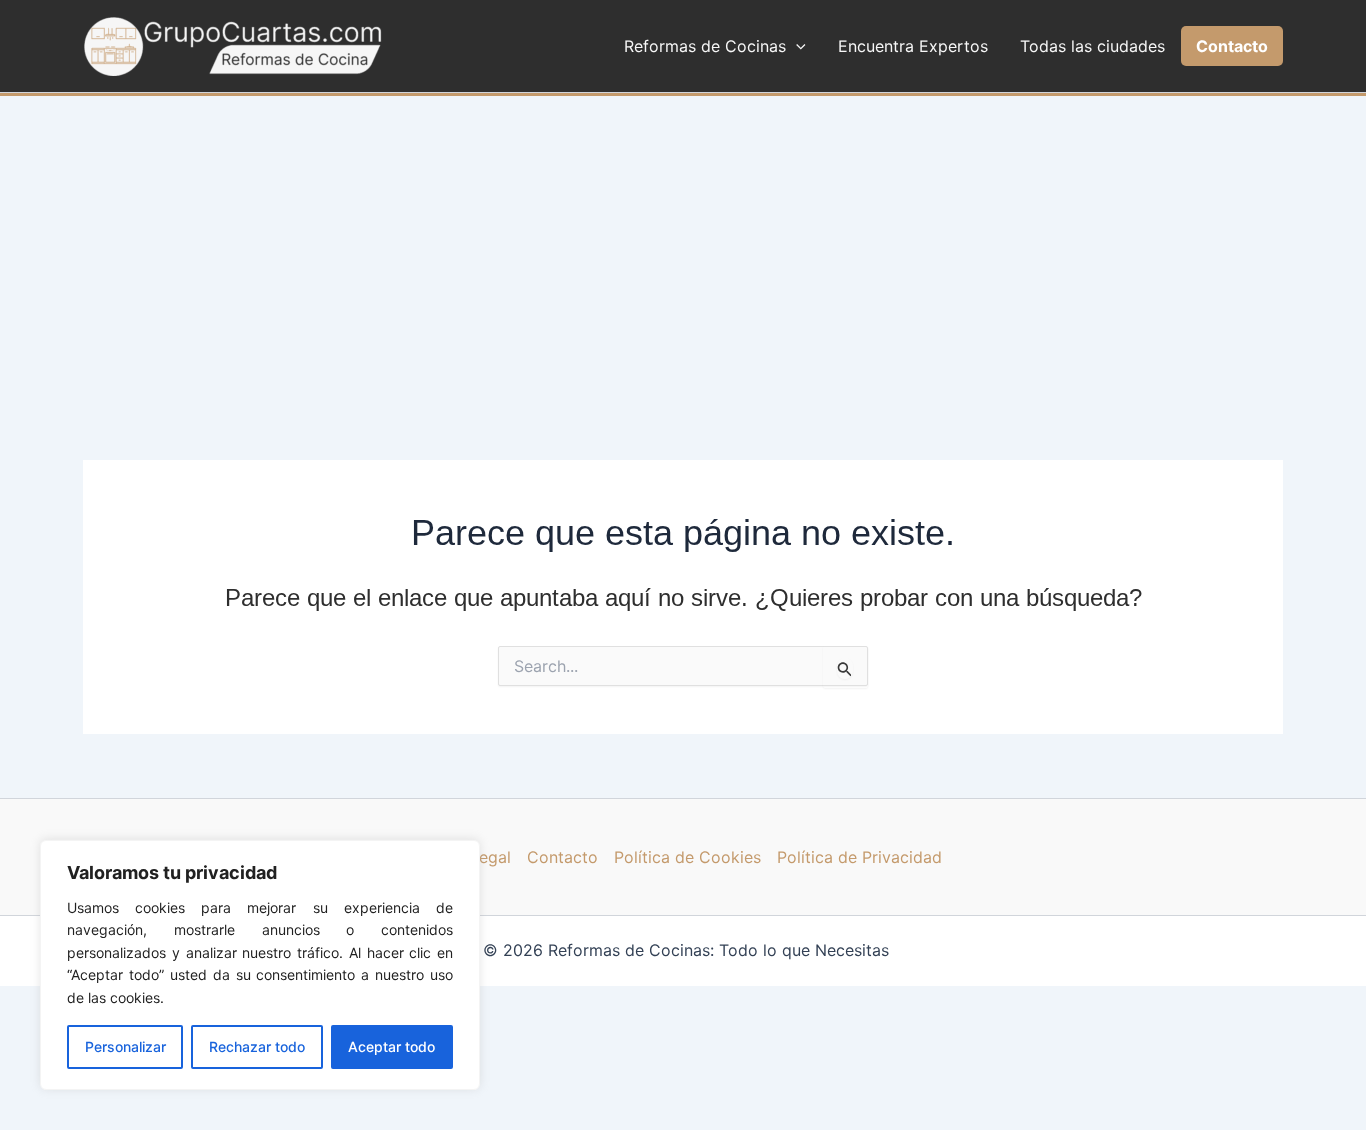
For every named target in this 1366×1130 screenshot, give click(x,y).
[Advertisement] (683, 246)
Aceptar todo (391, 1046)
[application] (796, 46)
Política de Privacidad (859, 857)
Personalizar (125, 1046)
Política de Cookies (687, 857)
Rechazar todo (257, 1046)
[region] (260, 965)
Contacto (562, 857)
